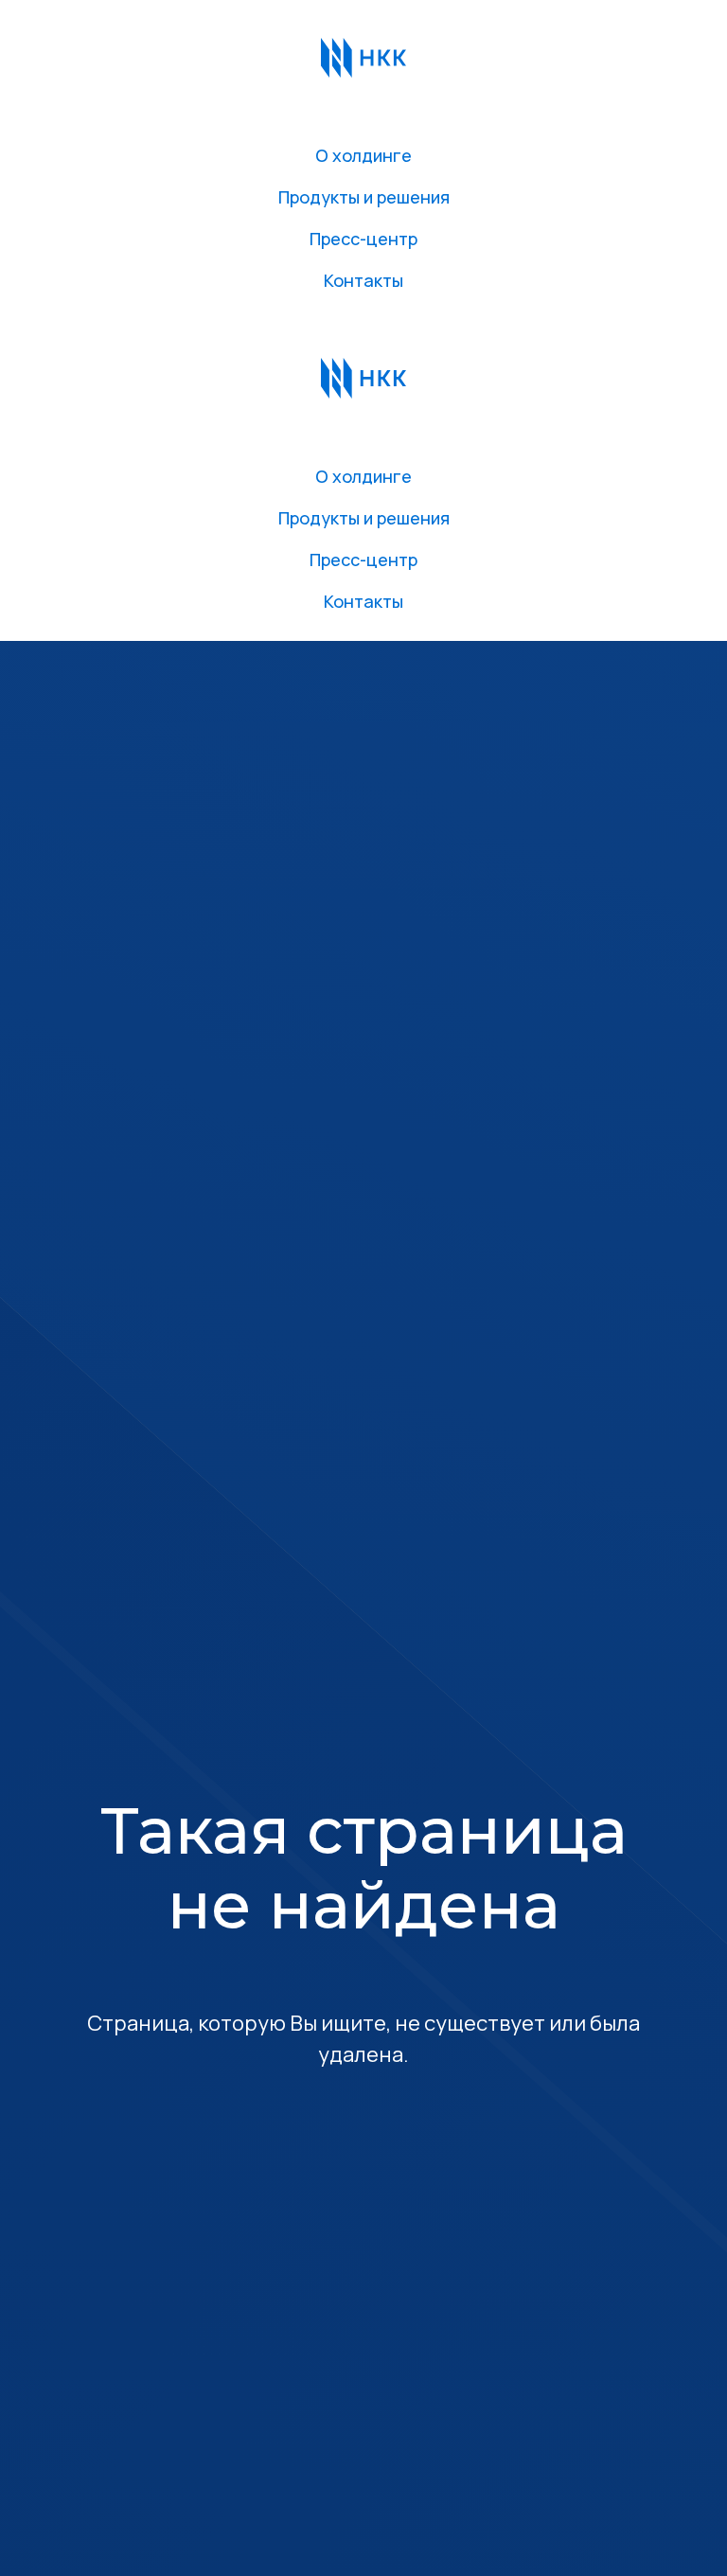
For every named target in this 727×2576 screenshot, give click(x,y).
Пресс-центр (363, 239)
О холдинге (363, 155)
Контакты (363, 280)
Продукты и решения (364, 197)
